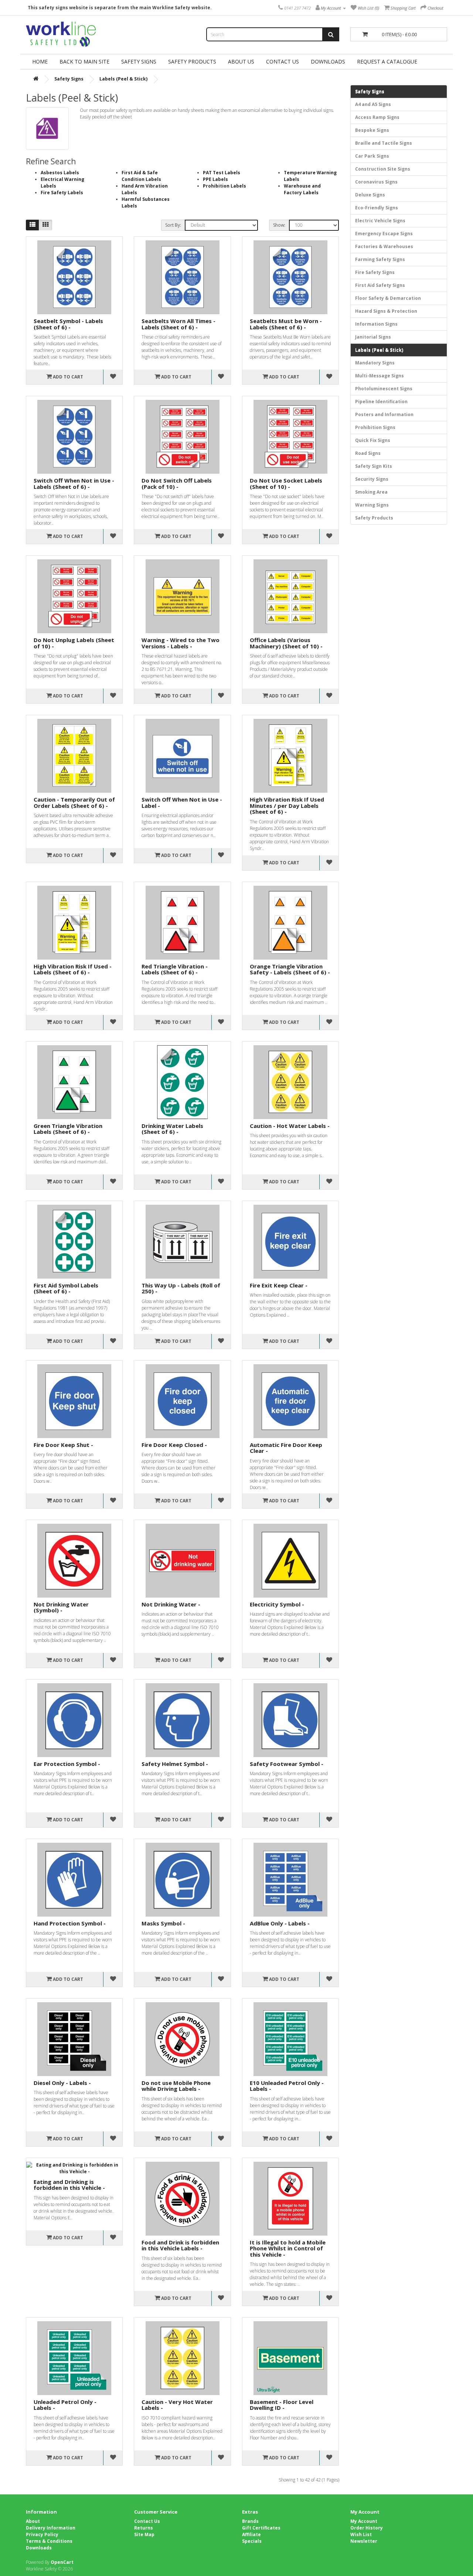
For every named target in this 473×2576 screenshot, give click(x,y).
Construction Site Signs (383, 169)
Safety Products (192, 61)
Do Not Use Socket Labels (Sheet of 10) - (286, 483)
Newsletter (364, 2541)
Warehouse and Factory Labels (302, 189)
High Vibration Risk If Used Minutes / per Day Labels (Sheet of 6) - (287, 805)
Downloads (39, 2548)
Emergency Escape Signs (384, 234)
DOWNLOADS (328, 61)
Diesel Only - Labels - (62, 2083)
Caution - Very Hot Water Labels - (177, 2405)
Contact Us (283, 61)
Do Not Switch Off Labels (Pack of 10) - (177, 483)
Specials (252, 2541)
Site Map (144, 2534)
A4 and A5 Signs (373, 104)
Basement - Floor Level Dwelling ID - (282, 2405)
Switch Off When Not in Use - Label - (182, 802)
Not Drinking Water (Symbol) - (61, 1607)
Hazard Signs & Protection (386, 311)
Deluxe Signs (370, 195)
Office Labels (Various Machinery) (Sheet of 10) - (286, 643)
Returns (144, 2528)
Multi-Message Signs (380, 376)
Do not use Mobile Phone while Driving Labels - (176, 2086)
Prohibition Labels (224, 186)
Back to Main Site (84, 61)
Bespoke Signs (372, 130)
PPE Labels (215, 179)
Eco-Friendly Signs (377, 208)
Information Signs (376, 324)
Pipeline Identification (381, 402)
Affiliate (251, 2534)
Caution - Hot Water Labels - (290, 1126)
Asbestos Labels (60, 173)
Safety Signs (139, 61)
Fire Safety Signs (375, 272)
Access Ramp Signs (377, 117)
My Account (364, 2521)
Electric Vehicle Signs (380, 221)
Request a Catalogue (387, 61)
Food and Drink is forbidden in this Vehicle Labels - (180, 2245)
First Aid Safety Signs (380, 285)
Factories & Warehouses (384, 246)
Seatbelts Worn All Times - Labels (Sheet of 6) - (178, 324)
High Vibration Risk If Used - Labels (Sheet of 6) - (73, 969)
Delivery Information (51, 2528)
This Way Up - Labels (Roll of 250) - (181, 1288)
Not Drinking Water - (171, 1604)
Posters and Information (384, 414)
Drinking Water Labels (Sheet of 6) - (172, 1129)
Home (40, 61)
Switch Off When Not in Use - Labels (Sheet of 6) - (74, 483)
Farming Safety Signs (380, 259)
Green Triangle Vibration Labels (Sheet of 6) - (68, 1129)
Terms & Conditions (49, 2541)
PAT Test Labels (222, 173)
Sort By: (173, 225)
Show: (279, 225)
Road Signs (368, 453)
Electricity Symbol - (277, 1604)
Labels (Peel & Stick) (123, 79)
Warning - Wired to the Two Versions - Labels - (181, 643)
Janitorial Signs (373, 337)
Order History (367, 2528)
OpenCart (62, 2562)
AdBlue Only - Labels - (280, 1923)
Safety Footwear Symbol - (287, 1764)
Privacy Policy (42, 2534)
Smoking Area (371, 492)
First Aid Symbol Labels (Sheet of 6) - (66, 1288)
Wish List (361, 2534)
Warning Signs (372, 505)
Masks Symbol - (163, 1923)
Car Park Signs (372, 156)
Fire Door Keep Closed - (174, 1445)
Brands (250, 2521)
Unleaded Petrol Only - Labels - (65, 2405)
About (33, 2521)
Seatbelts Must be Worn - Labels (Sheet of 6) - (286, 324)
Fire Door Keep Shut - (63, 1445)
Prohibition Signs (375, 427)
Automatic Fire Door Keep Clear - (286, 1448)
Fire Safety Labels (62, 193)
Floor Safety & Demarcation (388, 298)
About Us (241, 61)
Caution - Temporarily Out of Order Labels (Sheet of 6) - (74, 802)
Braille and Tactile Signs (384, 143)
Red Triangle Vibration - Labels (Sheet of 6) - (175, 969)
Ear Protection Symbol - (67, 1764)
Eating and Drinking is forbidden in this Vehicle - (69, 2185)
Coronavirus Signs (376, 182)
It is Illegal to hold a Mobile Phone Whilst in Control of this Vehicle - (288, 2248)
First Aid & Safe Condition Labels (141, 176)
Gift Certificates (261, 2528)
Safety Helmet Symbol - (175, 1764)
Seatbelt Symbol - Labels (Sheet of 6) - (68, 324)
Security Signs (372, 479)
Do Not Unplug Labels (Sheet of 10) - (74, 643)
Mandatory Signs (375, 363)
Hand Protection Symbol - (70, 1923)
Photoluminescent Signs (384, 389)
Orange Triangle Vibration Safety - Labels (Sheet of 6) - (290, 969)
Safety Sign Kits (374, 466)
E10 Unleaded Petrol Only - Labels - (287, 2086)
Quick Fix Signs (373, 440)
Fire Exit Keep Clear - (279, 1285)
